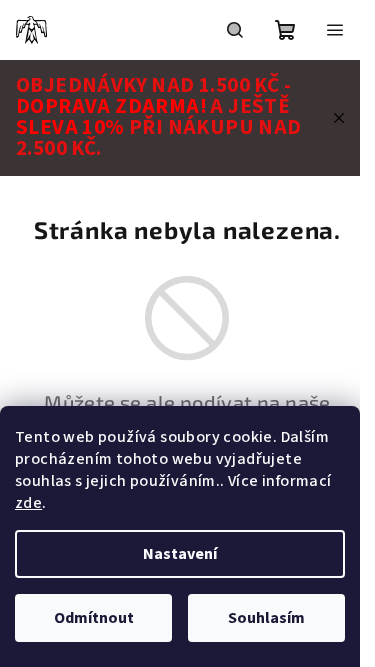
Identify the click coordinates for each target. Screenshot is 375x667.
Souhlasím (266, 618)
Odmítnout (94, 618)
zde (28, 503)
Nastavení (180, 554)
